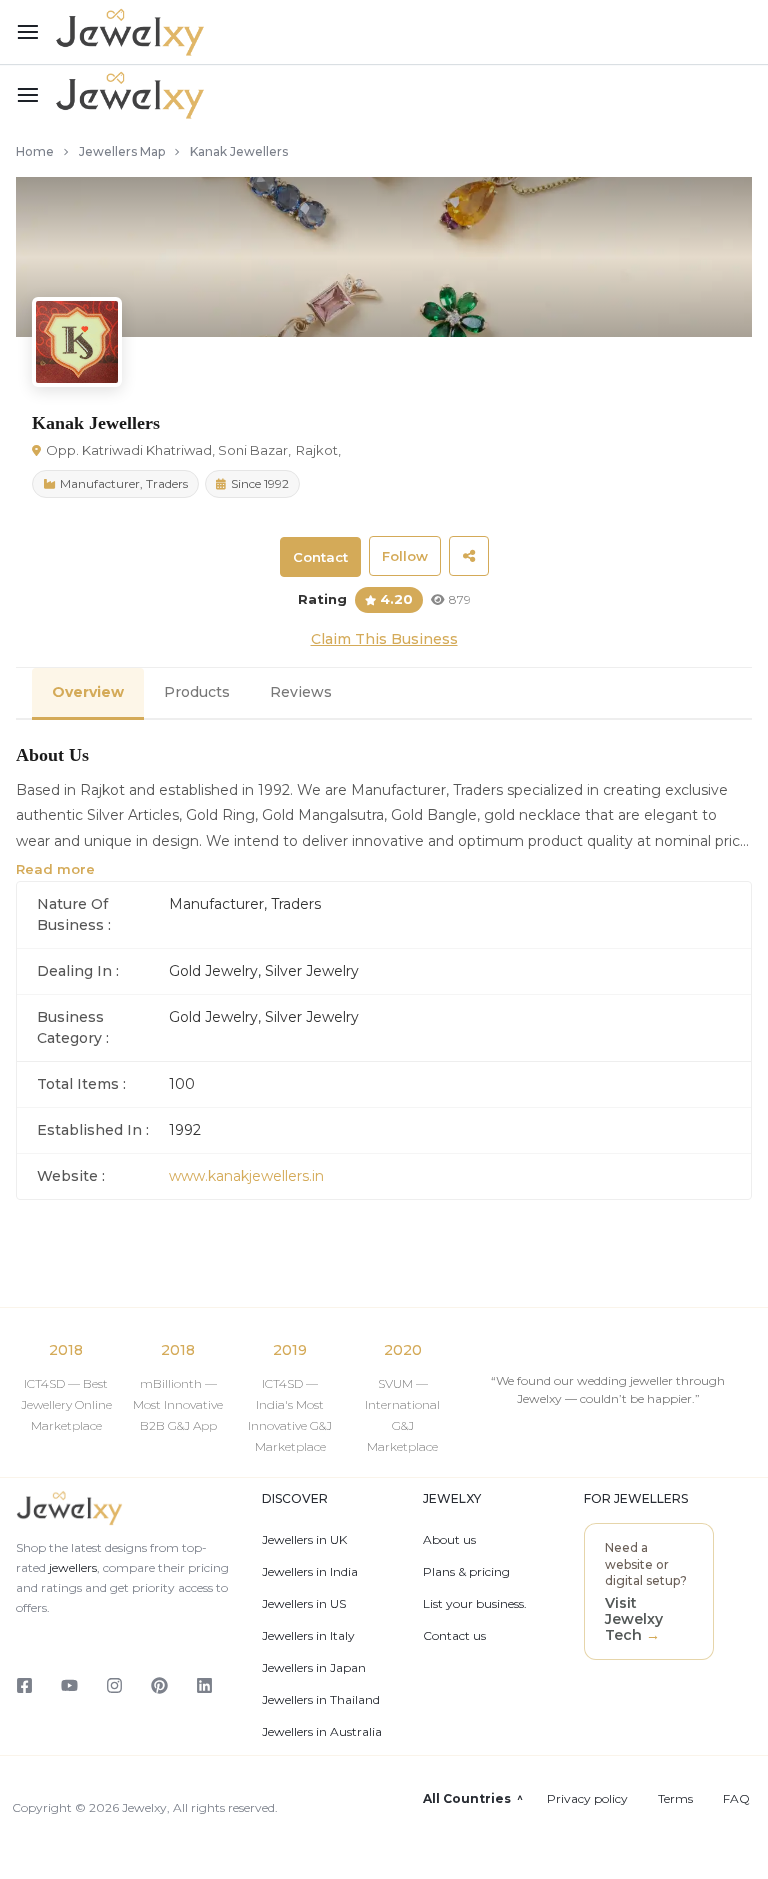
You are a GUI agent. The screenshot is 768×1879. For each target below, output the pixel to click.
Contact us (454, 1636)
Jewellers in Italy (308, 1636)
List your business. (475, 1604)
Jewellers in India (310, 1572)
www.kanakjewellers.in (246, 1176)
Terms (675, 1799)
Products (197, 692)
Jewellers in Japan (314, 1668)
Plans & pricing (466, 1572)
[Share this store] (469, 556)
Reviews (301, 692)
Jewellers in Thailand (321, 1700)
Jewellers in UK (304, 1540)
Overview (88, 692)
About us (449, 1540)
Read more (55, 869)
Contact (320, 557)
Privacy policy (587, 1799)
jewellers (71, 1567)
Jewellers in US (304, 1604)
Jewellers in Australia (322, 1732)
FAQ (736, 1799)
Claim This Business (384, 639)
